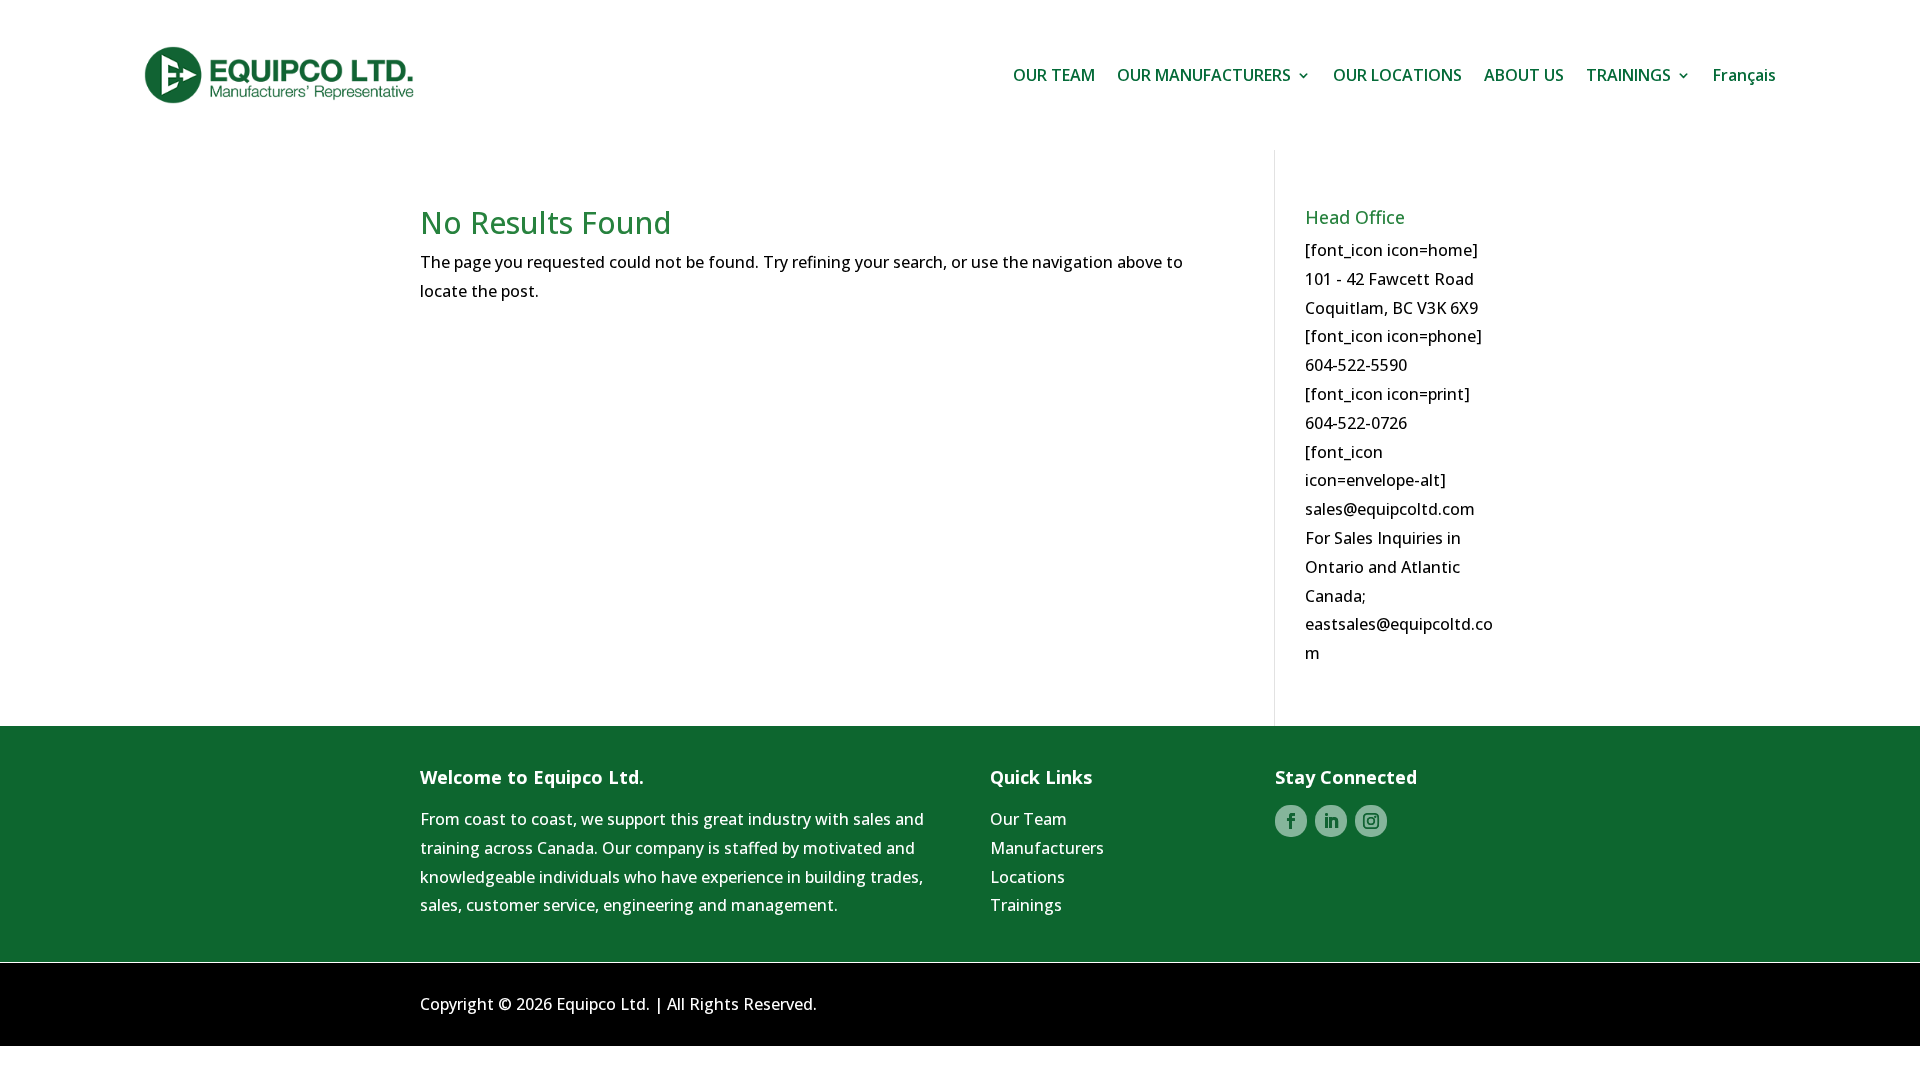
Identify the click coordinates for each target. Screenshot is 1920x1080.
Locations (1027, 877)
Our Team (1028, 819)
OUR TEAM (1054, 75)
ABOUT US (1524, 75)
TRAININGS (1628, 75)
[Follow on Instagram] (1371, 821)
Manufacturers (1047, 848)
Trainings (1026, 905)
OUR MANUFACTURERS (1204, 75)
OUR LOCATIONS (1397, 75)
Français (1744, 75)
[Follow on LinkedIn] (1331, 821)
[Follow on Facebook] (1291, 821)
